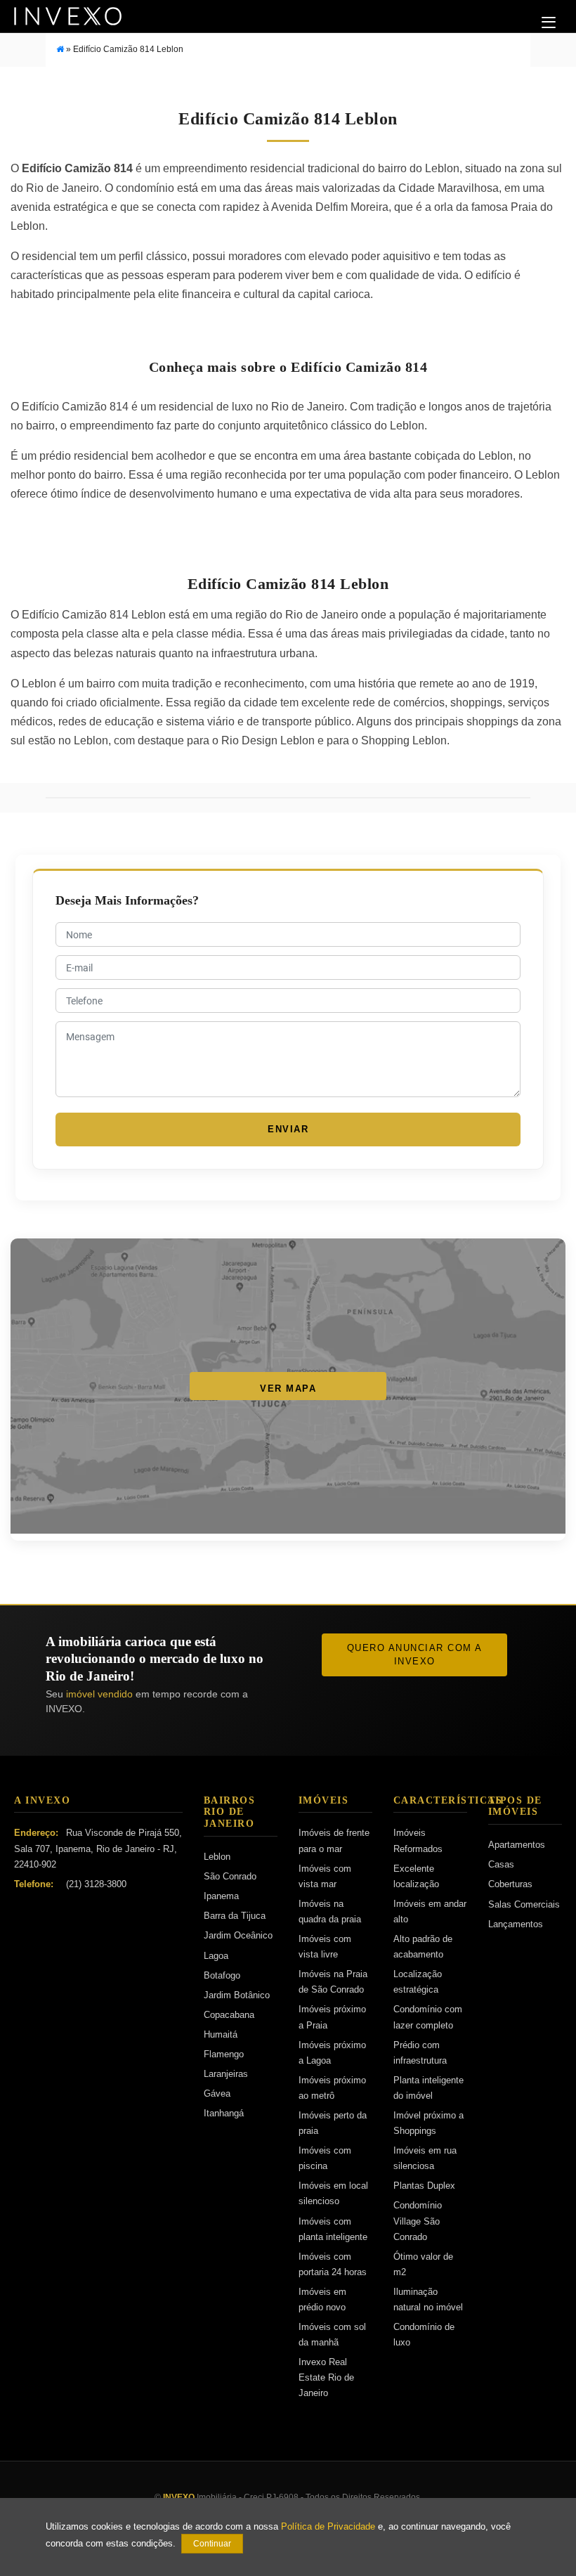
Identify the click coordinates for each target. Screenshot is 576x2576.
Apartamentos (517, 1845)
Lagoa (216, 1956)
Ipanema (221, 1896)
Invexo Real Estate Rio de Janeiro (326, 2377)
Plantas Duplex (424, 2186)
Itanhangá (224, 2113)
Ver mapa (288, 1389)
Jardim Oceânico (238, 1935)
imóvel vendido (99, 1694)
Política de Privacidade (328, 2527)
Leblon (217, 1857)
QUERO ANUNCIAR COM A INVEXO (415, 1655)
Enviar (288, 1129)
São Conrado (230, 1876)
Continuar (212, 2544)
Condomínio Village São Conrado (418, 2221)
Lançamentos (516, 1924)
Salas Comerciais (524, 1904)
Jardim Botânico (237, 1995)
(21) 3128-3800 (96, 1884)
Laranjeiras (226, 2074)
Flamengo (224, 2054)
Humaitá (221, 2034)
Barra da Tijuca (235, 1916)
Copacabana (229, 2015)
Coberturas (510, 1884)
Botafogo (222, 1975)
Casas (501, 1864)
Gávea (217, 2093)
